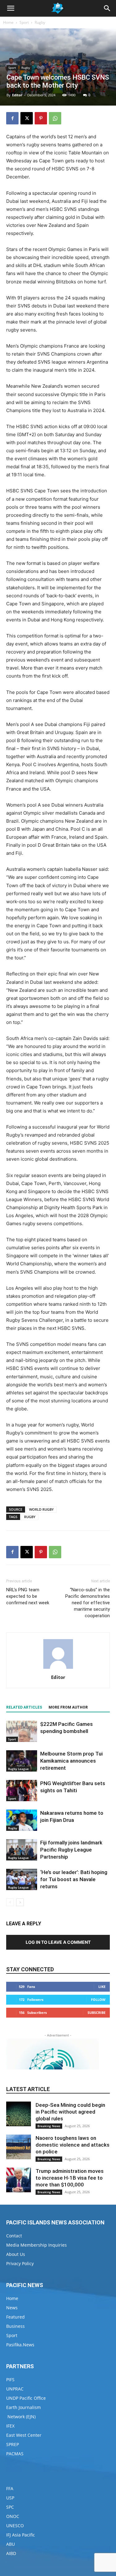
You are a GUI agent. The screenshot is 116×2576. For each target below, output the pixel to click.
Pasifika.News (20, 2345)
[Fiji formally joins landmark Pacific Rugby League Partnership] (22, 1850)
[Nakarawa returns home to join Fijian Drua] (22, 1820)
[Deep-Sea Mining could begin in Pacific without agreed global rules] (19, 2114)
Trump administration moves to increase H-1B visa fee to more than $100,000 (70, 2178)
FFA (10, 2488)
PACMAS (15, 2454)
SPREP (13, 2444)
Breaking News (49, 2126)
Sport (24, 22)
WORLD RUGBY (41, 1509)
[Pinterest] (41, 118)
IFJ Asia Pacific (21, 2535)
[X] (27, 118)
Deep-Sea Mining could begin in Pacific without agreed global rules (70, 2112)
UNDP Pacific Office (26, 2398)
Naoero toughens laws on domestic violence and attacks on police (73, 2145)
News (12, 2308)
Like (102, 1987)
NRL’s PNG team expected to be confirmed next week (28, 1596)
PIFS (10, 2380)
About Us (16, 2254)
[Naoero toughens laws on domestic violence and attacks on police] (19, 2147)
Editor (17, 95)
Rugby (40, 22)
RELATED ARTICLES (24, 1707)
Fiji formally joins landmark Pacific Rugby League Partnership (71, 1850)
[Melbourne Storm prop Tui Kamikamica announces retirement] (22, 1761)
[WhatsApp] (55, 118)
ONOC (13, 2516)
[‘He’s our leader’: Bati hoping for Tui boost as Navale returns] (22, 1879)
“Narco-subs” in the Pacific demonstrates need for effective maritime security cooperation (88, 1603)
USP (10, 2498)
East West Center (24, 2435)
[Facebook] (12, 118)
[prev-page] (10, 1902)
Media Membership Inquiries (37, 2245)
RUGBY (30, 1517)
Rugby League (18, 1769)
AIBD (11, 2553)
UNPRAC (15, 2389)
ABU (11, 2544)
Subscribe (97, 2012)
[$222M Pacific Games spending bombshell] (22, 1731)
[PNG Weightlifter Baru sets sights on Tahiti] (22, 1791)
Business (15, 2326)
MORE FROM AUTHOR (68, 1707)
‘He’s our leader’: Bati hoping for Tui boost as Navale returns (74, 1879)
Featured (15, 2317)
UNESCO (15, 2526)
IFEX (10, 2426)
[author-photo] (58, 1669)
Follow (98, 2000)
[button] (11, 8)
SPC (10, 2507)
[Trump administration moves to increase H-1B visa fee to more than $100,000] (19, 2180)
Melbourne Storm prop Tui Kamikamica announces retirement (71, 1761)
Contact (14, 2236)
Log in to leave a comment (58, 1942)
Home (8, 22)
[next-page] (20, 1902)
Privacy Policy (20, 2263)
